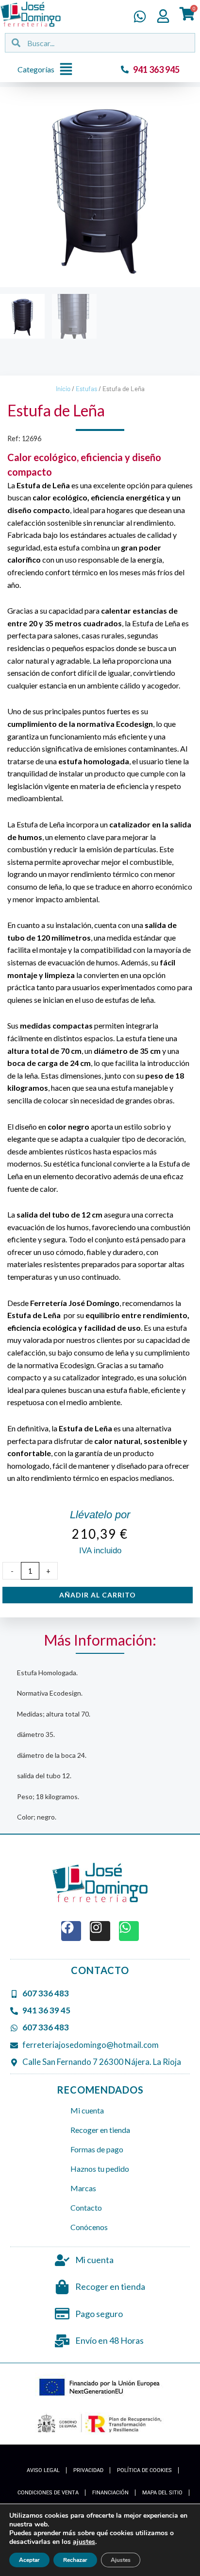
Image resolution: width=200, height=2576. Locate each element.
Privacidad (88, 2470)
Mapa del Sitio (162, 2493)
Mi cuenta (87, 2110)
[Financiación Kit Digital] (100, 2388)
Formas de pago (97, 2149)
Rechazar (75, 2560)
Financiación (110, 2493)
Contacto (86, 2207)
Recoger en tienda (100, 2130)
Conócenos (89, 2227)
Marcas (83, 2188)
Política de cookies (144, 2470)
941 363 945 (156, 69)
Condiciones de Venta (48, 2493)
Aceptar (29, 2560)
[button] (48, 70)
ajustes (84, 2542)
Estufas (86, 389)
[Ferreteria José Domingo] (31, 14)
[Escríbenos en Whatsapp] (140, 17)
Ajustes (121, 2560)
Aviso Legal (43, 2470)
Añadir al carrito (98, 1595)
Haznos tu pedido (100, 2169)
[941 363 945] (125, 69)
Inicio (63, 389)
